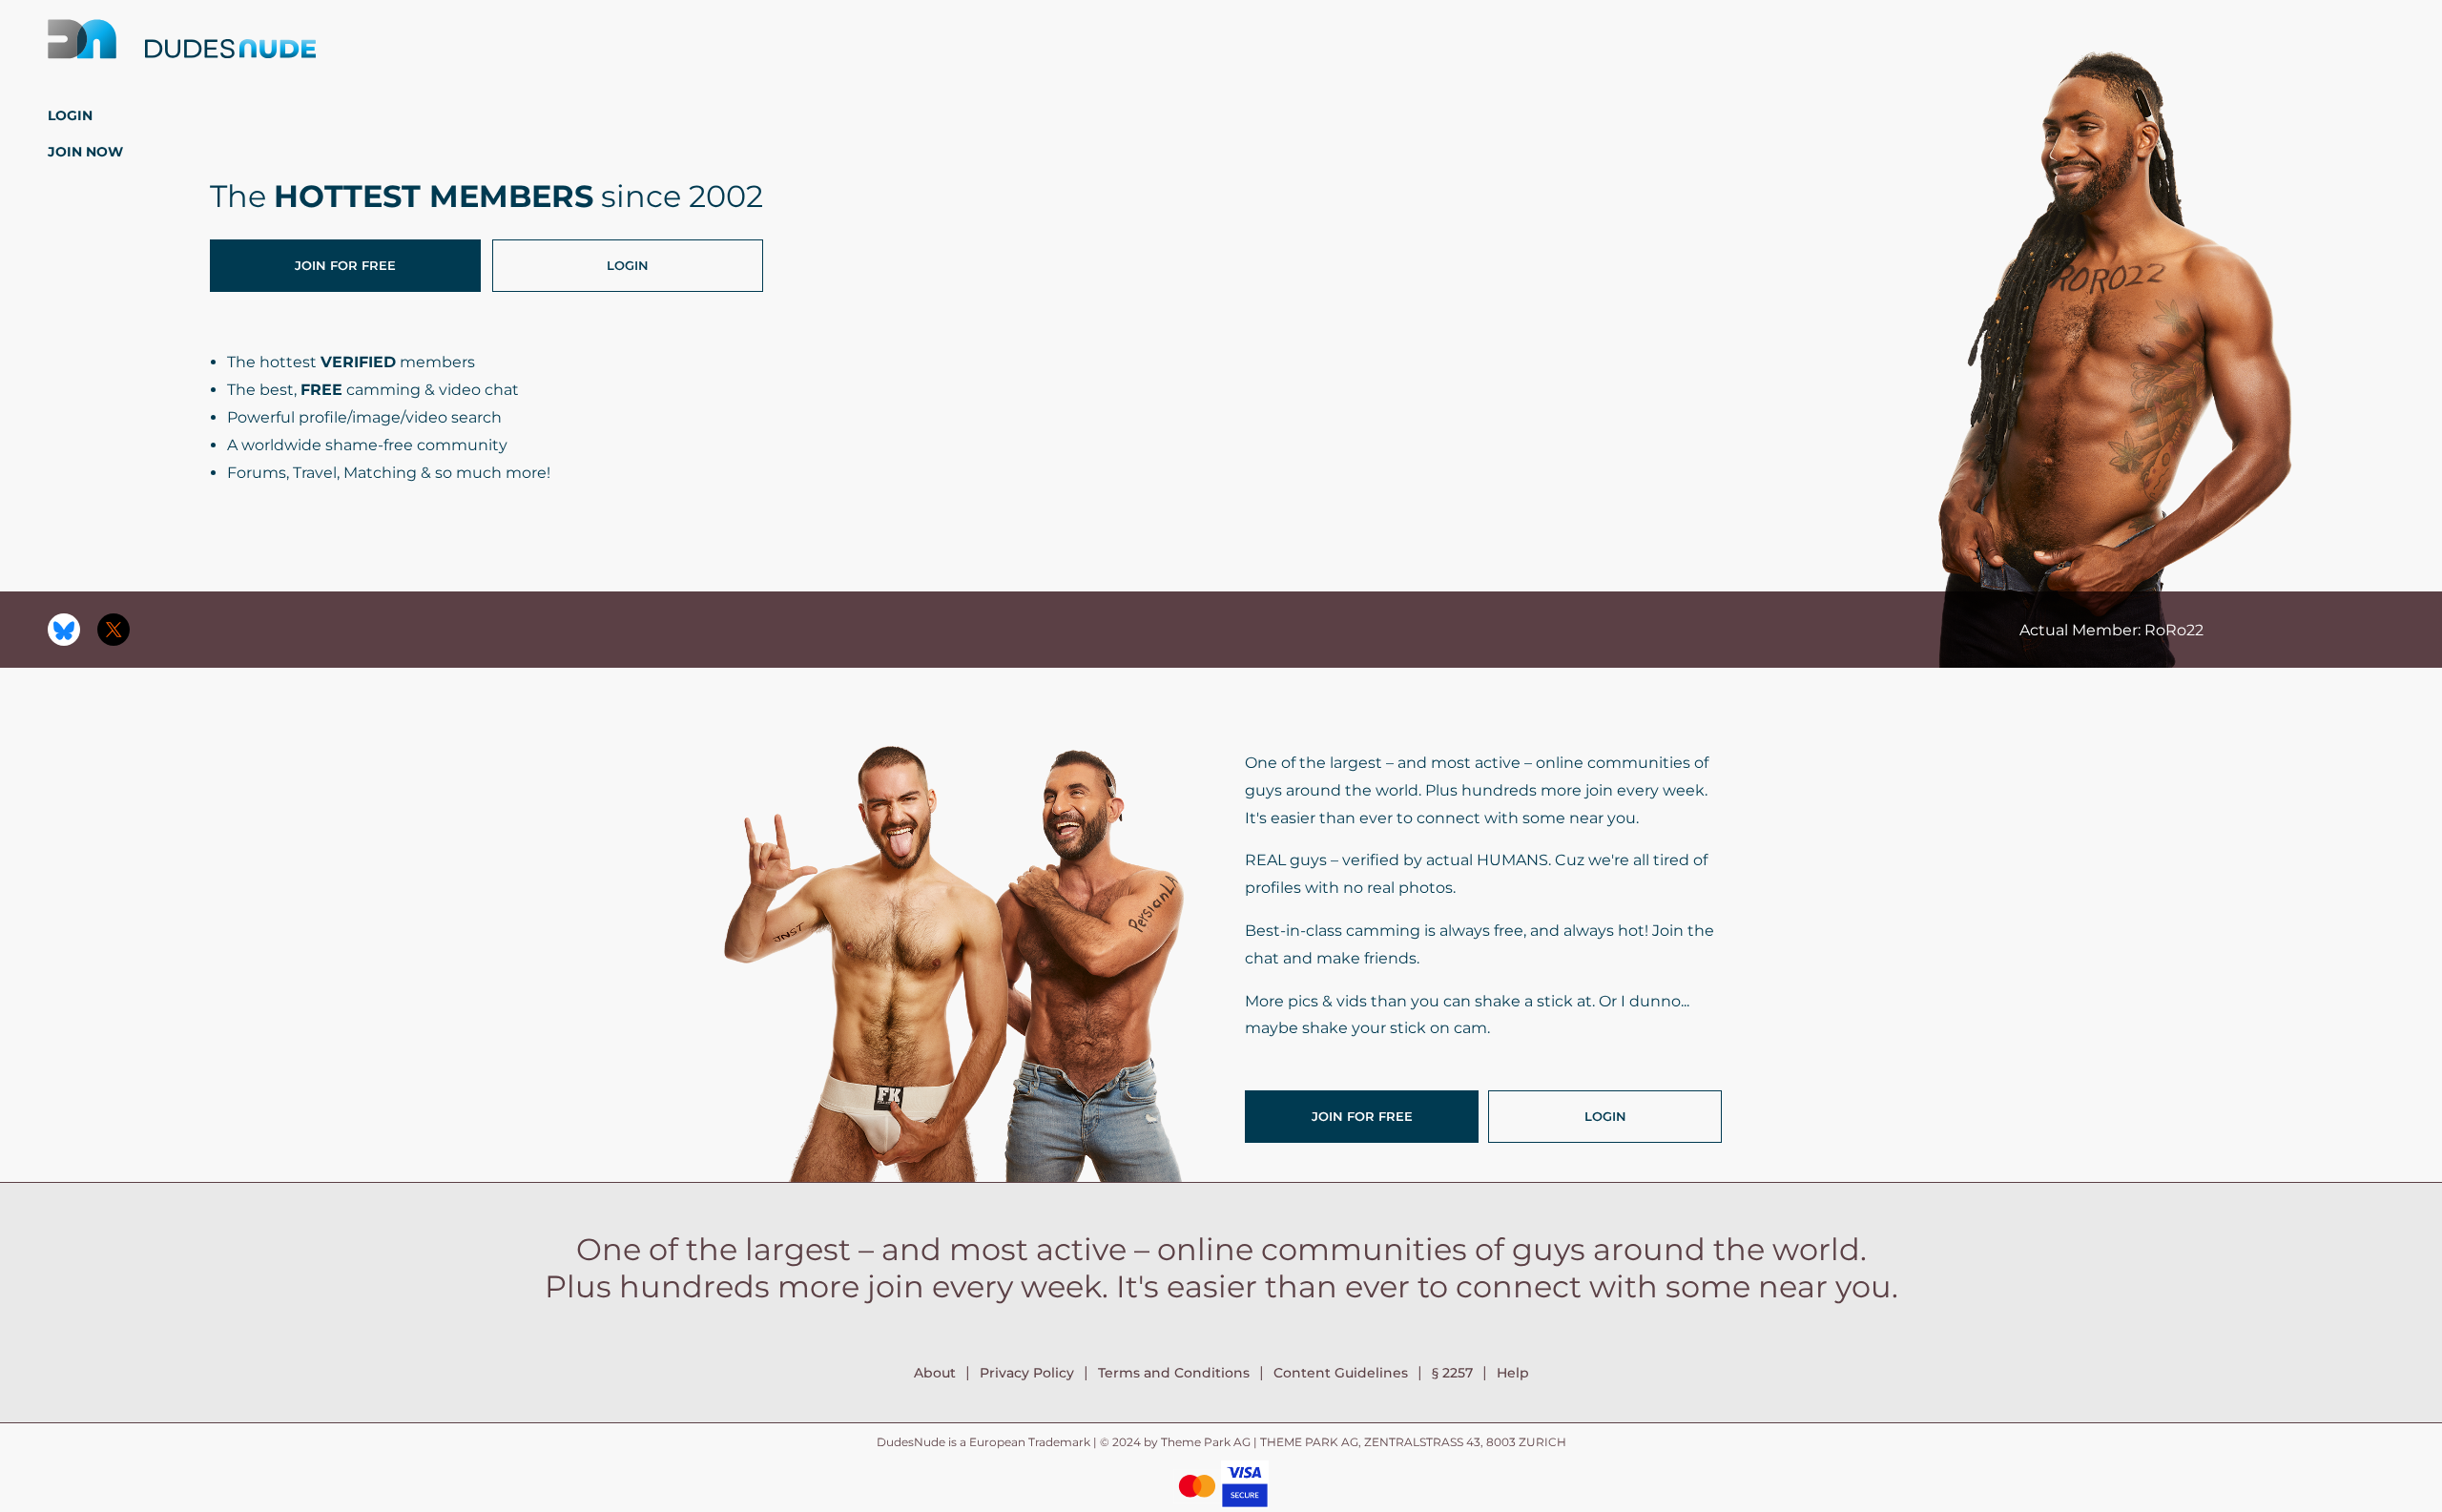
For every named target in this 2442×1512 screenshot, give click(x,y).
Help (1513, 1373)
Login (70, 115)
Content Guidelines (1341, 1373)
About (935, 1373)
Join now (85, 152)
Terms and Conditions (1174, 1373)
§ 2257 (1452, 1373)
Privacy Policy (1027, 1373)
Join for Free (345, 265)
